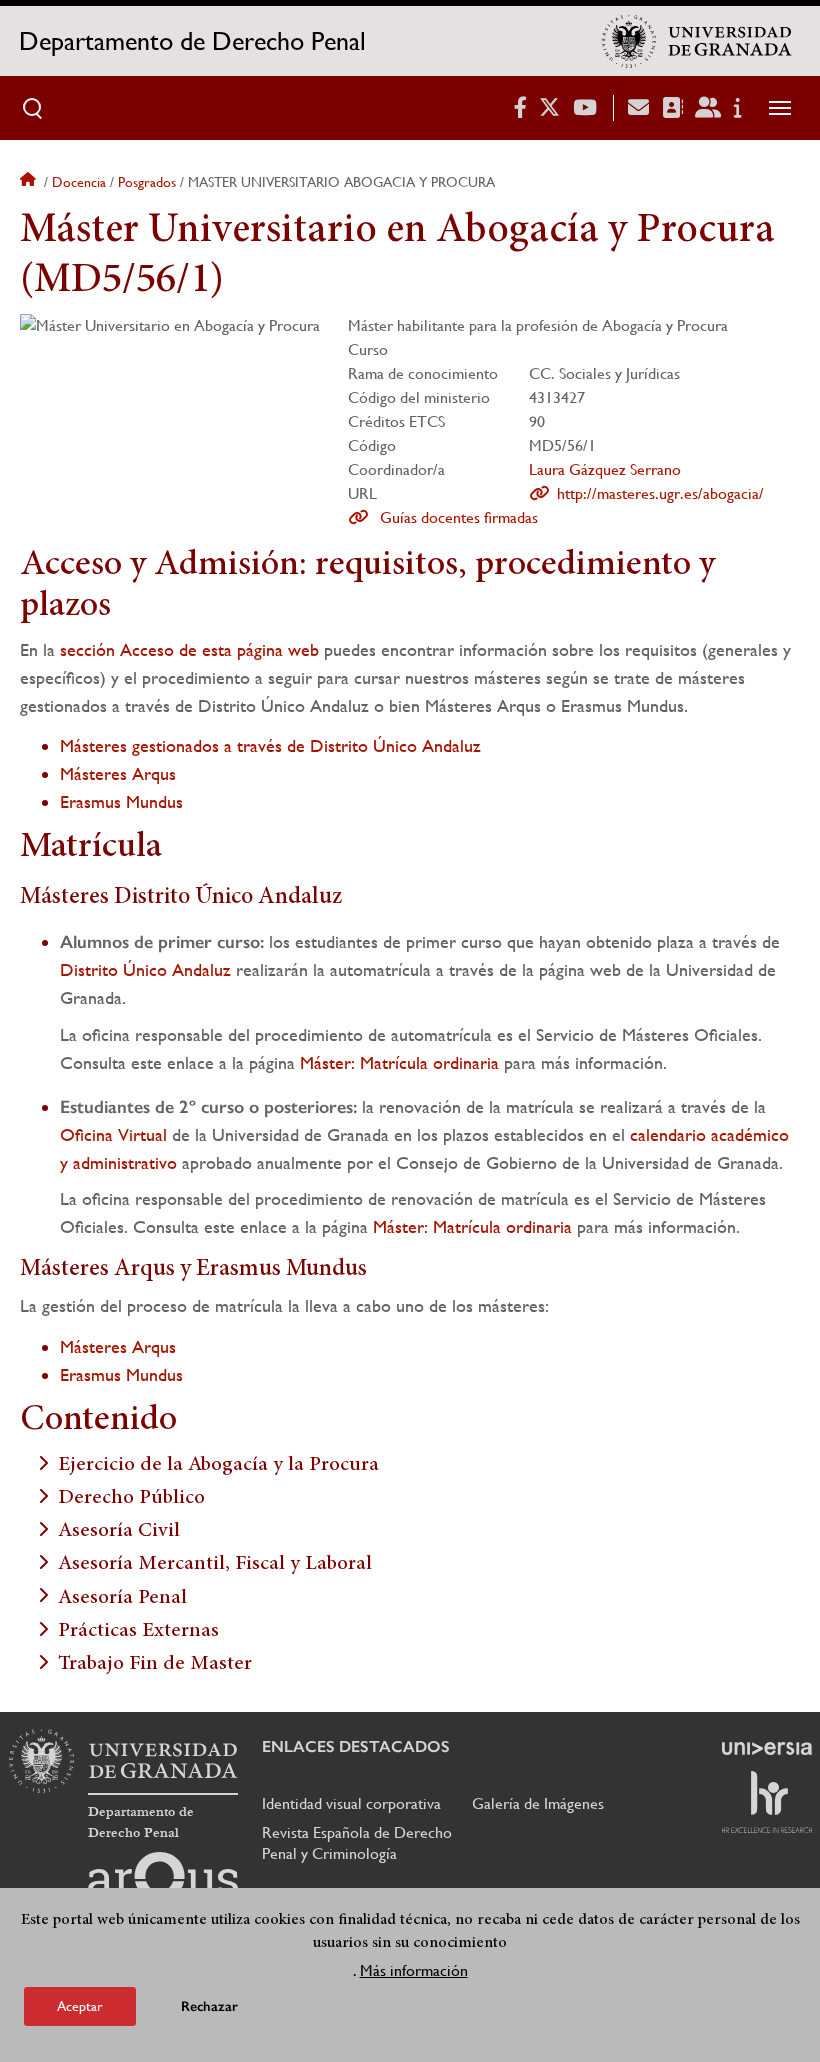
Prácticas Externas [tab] (138, 1631)
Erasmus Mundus (121, 801)
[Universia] (767, 1748)
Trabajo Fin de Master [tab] (155, 1664)
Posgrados (147, 182)
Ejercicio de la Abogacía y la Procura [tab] (218, 1465)
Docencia (79, 182)
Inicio (30, 182)
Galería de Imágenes (538, 1803)
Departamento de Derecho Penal (192, 41)
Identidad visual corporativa (351, 1803)
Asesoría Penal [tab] (122, 1597)
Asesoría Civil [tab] (119, 1531)
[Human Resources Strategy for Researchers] (767, 1802)
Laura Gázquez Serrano (605, 469)
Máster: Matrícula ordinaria (399, 1062)
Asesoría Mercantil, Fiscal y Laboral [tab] (215, 1564)
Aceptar (80, 2006)
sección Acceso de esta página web (189, 649)
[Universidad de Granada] (697, 41)
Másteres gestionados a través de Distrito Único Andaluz (270, 745)
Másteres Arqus (118, 773)
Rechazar (209, 2006)
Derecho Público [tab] (131, 1498)
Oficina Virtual (113, 1134)
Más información (414, 1970)
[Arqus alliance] (163, 1884)
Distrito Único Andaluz (145, 969)
